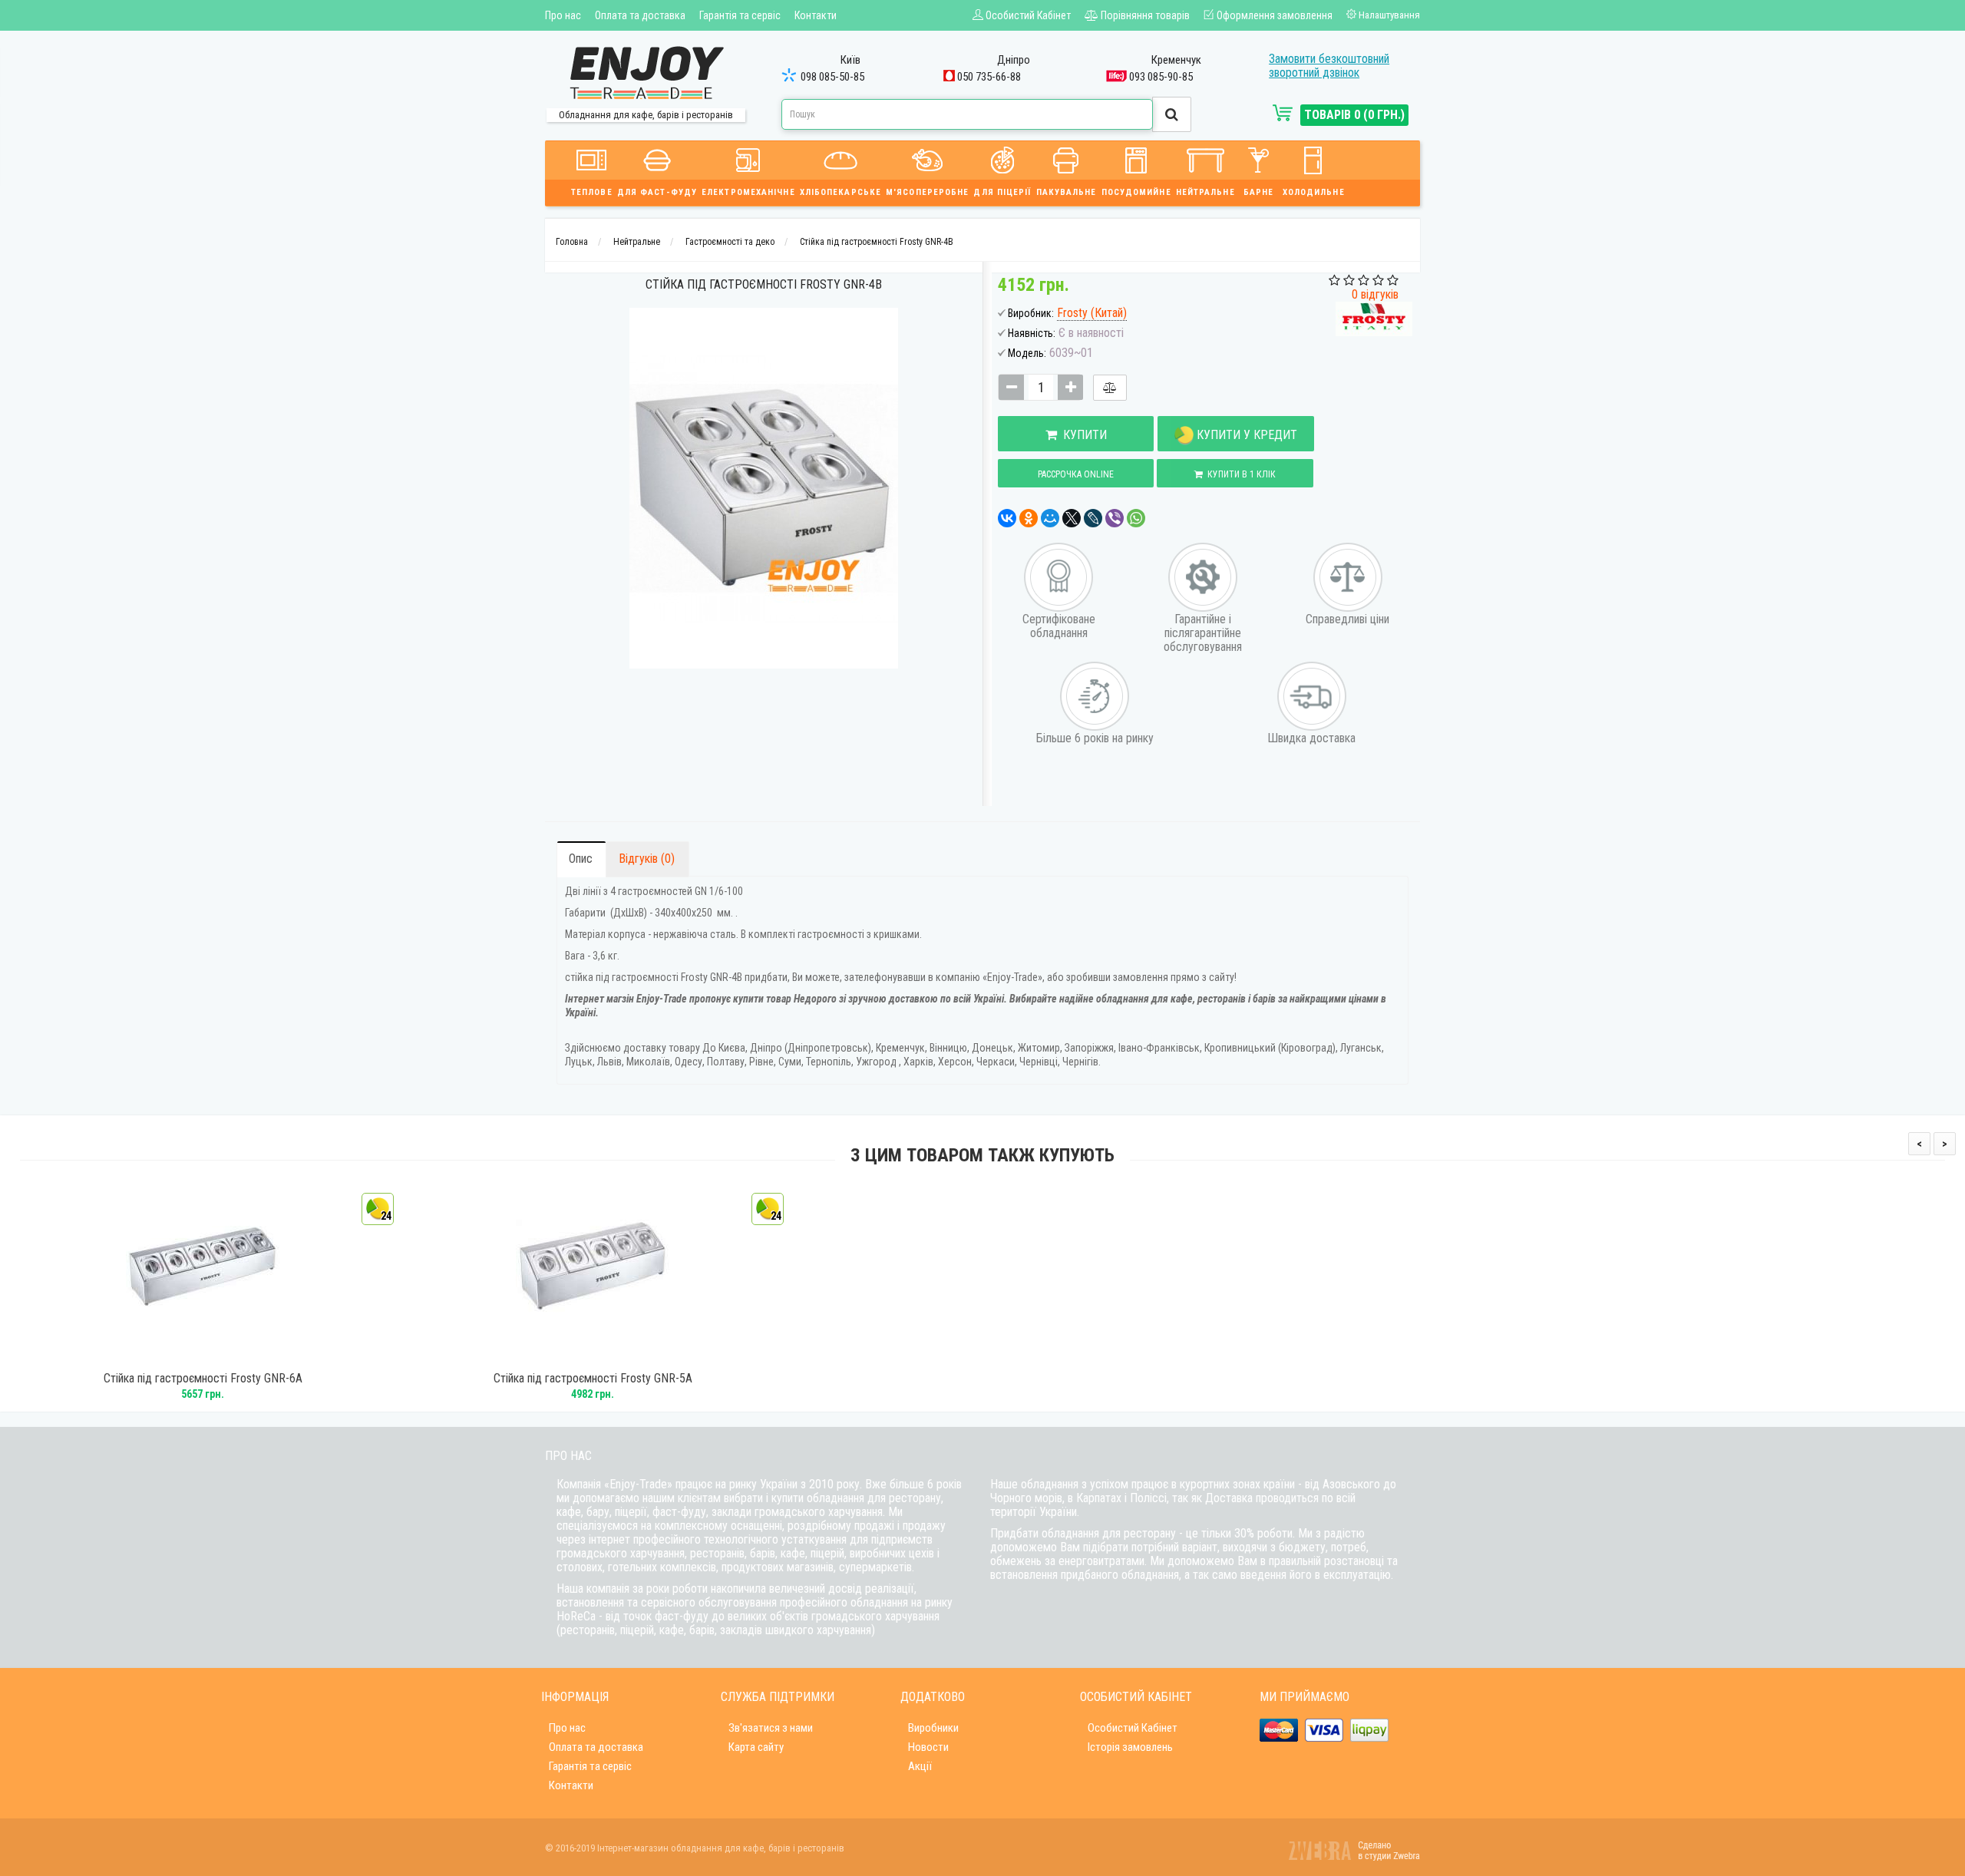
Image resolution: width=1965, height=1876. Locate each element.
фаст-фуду (679, 1512)
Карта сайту (756, 1747)
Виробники (933, 1728)
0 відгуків (1375, 294)
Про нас (563, 15)
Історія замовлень (1130, 1747)
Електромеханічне (748, 192)
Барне (1259, 192)
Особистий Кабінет (1133, 1728)
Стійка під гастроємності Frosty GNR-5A (593, 1379)
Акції (920, 1766)
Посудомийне (1136, 192)
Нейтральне (1205, 192)
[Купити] (182, 1355)
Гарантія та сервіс (740, 15)
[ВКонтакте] (1007, 518)
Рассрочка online (1076, 474)
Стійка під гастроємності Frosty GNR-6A (203, 1379)
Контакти (816, 15)
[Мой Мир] (1050, 518)
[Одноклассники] (1029, 518)
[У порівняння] (1110, 388)
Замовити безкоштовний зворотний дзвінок (1329, 66)
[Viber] (1115, 518)
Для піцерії (1002, 192)
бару (598, 1512)
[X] (1072, 518)
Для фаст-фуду (657, 192)
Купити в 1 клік (1239, 474)
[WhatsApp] (1136, 518)
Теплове (592, 192)
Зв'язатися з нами (771, 1728)
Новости (928, 1747)
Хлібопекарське (840, 192)
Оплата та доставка (640, 15)
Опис (581, 859)
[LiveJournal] (1093, 518)
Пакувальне (1067, 192)
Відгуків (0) (647, 859)
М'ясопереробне (927, 192)
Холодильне (1314, 192)
